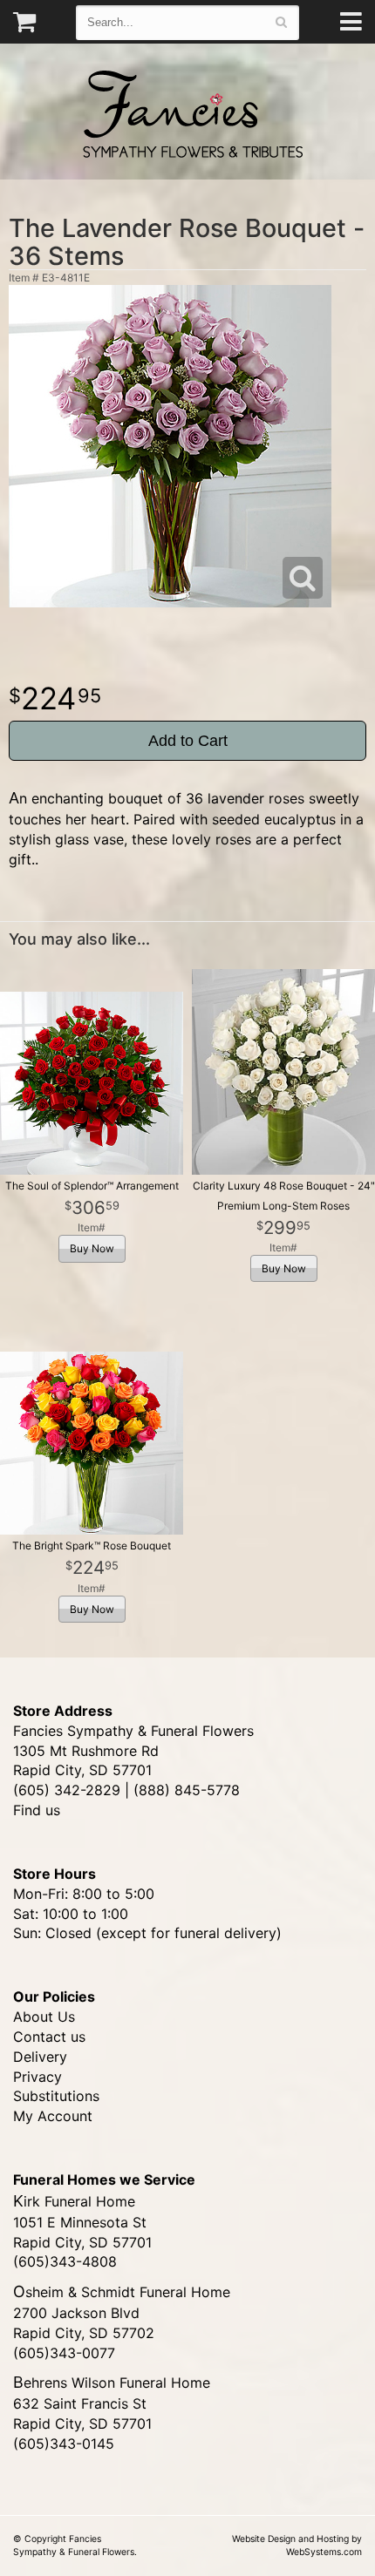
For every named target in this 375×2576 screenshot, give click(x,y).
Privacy (37, 2077)
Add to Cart (188, 741)
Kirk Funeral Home (74, 2201)
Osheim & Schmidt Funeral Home (122, 2292)
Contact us (49, 2037)
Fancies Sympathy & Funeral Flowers (187, 112)
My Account (53, 2116)
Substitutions (56, 2096)
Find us (37, 1810)
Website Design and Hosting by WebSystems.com (297, 2545)
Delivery (40, 2057)
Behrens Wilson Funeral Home (112, 2383)
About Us (44, 2017)
